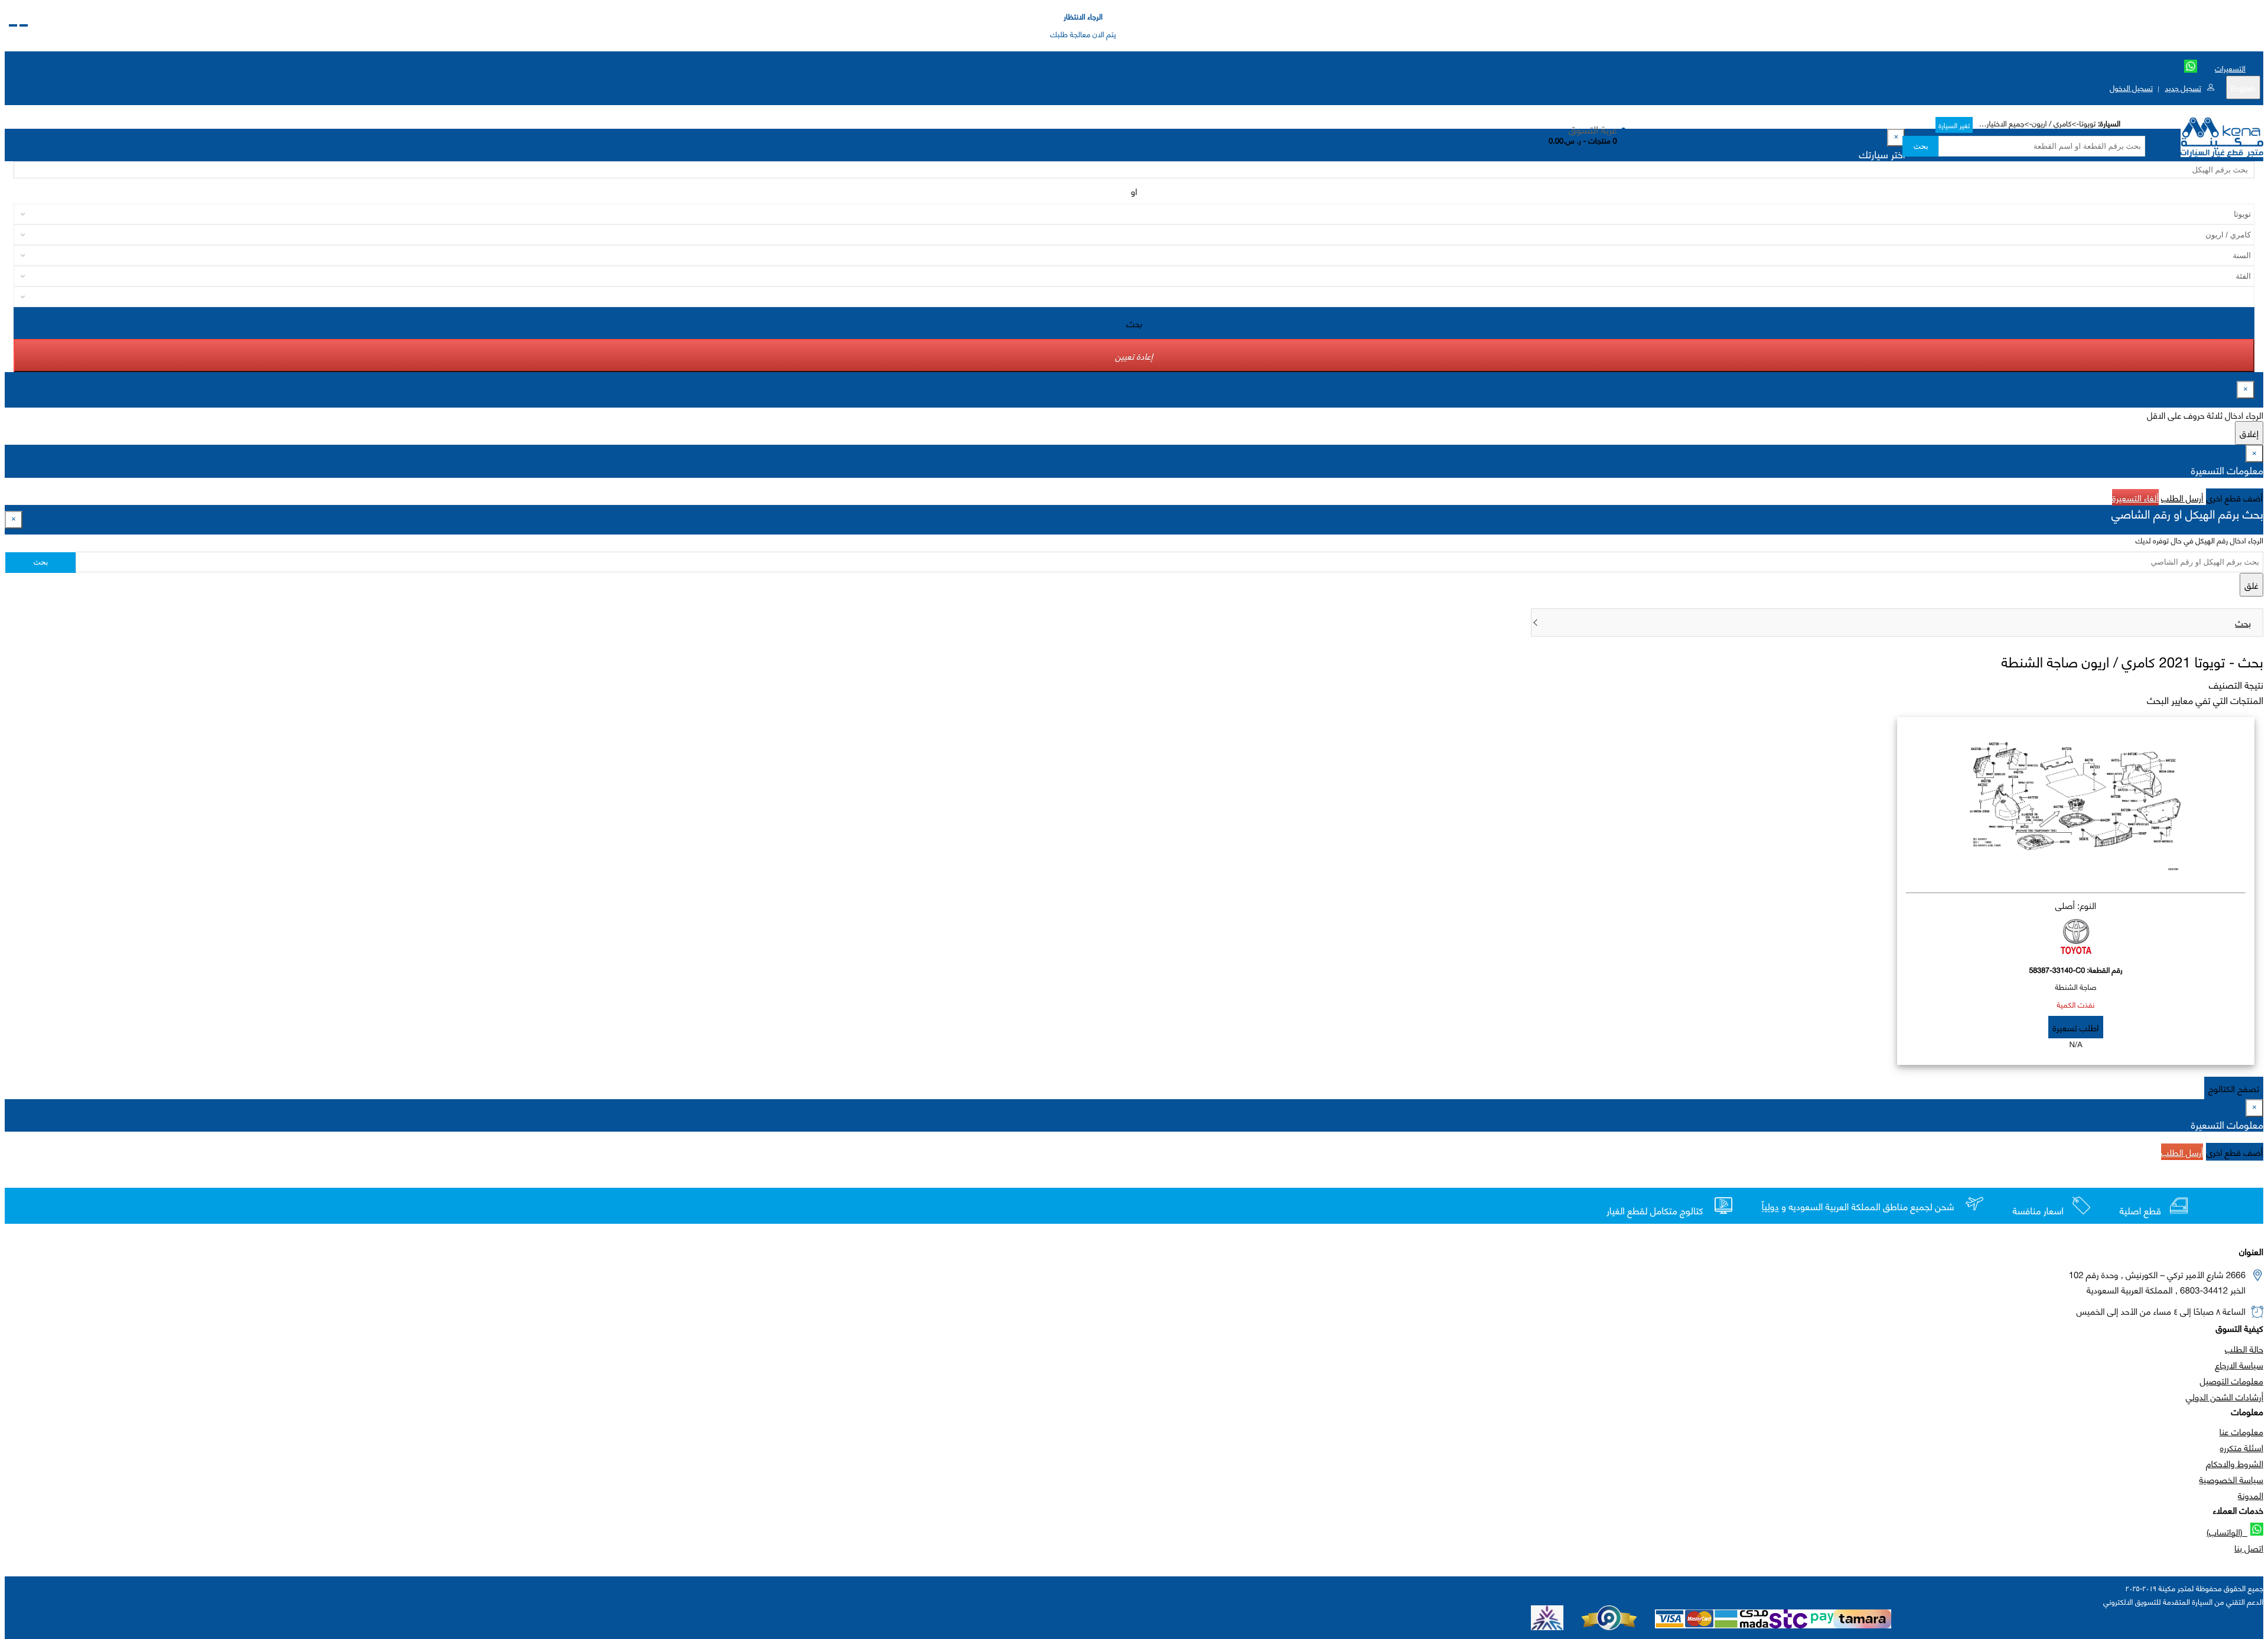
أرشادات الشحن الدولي (2225, 1396)
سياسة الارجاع (2239, 1364)
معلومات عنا (2241, 1431)
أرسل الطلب (2182, 497)
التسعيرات (2230, 68)
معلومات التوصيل (2232, 1380)
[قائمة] (24, 25)
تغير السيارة (1954, 125)
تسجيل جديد (2183, 87)
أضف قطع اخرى (2235, 497)
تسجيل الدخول (2131, 87)
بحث (1920, 146)
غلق (2251, 585)
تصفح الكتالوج (2234, 1088)
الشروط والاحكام (2235, 1463)
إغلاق (2249, 433)
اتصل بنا (2249, 1547)
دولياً (1770, 1207)
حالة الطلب (2244, 1348)
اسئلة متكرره (2242, 1447)
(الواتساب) (2227, 1532)
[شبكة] (13, 25)
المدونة (2251, 1495)
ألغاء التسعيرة (2135, 497)
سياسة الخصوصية (2231, 1479)
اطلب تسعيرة (2075, 1027)
